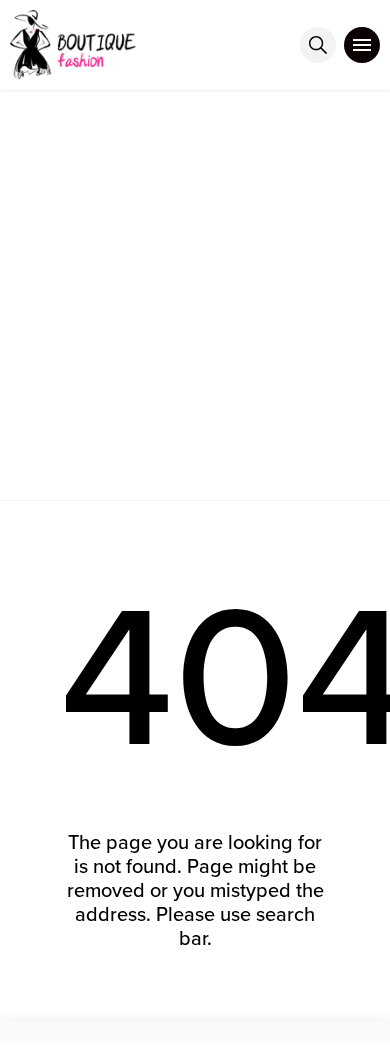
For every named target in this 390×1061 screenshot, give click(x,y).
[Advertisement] (195, 295)
